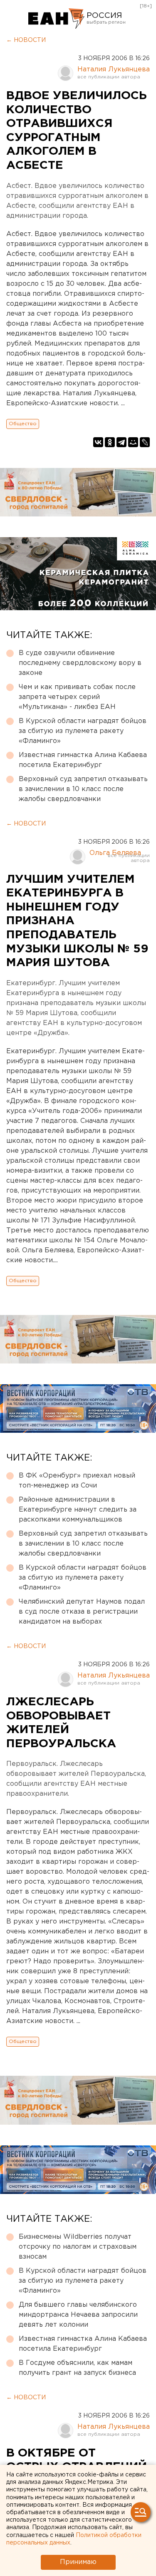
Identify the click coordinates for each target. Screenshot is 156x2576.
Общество (23, 424)
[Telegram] (121, 442)
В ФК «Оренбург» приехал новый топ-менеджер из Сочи (77, 1481)
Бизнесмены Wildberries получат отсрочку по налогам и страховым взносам (78, 2247)
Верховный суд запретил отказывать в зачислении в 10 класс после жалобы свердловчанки (83, 789)
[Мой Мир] (133, 442)
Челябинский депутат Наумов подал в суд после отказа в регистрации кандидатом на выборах (82, 1612)
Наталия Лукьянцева (114, 69)
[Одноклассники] (110, 442)
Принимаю (78, 2562)
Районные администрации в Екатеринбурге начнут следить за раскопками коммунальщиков (78, 1510)
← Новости (26, 40)
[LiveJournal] (145, 442)
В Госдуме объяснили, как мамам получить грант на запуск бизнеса (77, 2368)
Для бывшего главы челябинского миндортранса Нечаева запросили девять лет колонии (78, 2315)
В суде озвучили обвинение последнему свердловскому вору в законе (80, 663)
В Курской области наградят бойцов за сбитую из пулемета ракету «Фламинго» (83, 731)
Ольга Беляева (115, 853)
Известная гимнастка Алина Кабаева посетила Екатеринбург (83, 760)
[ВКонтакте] (98, 442)
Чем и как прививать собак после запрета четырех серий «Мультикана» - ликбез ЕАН (77, 697)
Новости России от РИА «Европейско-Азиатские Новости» (56, 19)
